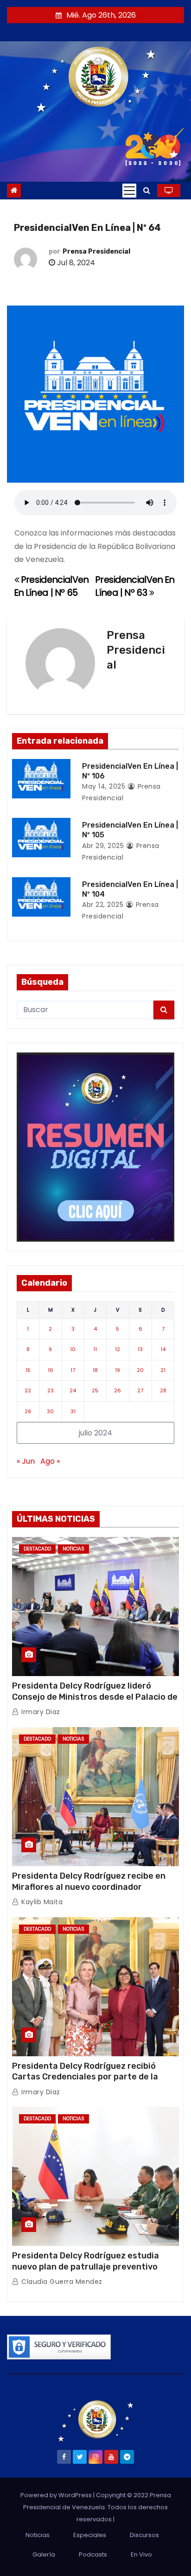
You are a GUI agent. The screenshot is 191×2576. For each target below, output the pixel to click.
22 (28, 1390)
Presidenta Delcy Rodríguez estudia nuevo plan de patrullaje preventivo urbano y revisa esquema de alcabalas (90, 2267)
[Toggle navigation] (129, 191)
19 (118, 1370)
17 (73, 1370)
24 (73, 1390)
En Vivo (141, 2554)
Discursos (144, 2535)
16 (51, 1370)
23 (51, 1390)
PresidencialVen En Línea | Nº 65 (51, 586)
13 (140, 1349)
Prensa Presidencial (96, 252)
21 (163, 1370)
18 (95, 1370)
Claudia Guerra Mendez (61, 2282)
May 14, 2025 (104, 786)
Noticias (73, 1549)
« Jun (26, 1461)
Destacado (37, 1549)
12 (118, 1349)
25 (95, 1390)
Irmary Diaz (40, 1712)
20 (140, 1370)
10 (73, 1349)
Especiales (90, 2535)
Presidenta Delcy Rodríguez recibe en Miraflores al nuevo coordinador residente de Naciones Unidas (89, 1887)
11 (95, 1349)
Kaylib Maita (41, 1902)
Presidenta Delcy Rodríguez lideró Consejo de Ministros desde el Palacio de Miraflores (95, 1697)
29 (28, 1411)
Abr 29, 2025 (103, 846)
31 (73, 1411)
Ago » (50, 1461)
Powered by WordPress (57, 2495)
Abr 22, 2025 (103, 905)
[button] (147, 190)
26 (118, 1390)
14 (163, 1349)
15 (28, 1370)
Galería (44, 2554)
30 (50, 1411)
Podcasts (93, 2554)
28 (163, 1390)
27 (140, 1390)
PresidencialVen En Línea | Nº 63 (135, 586)
